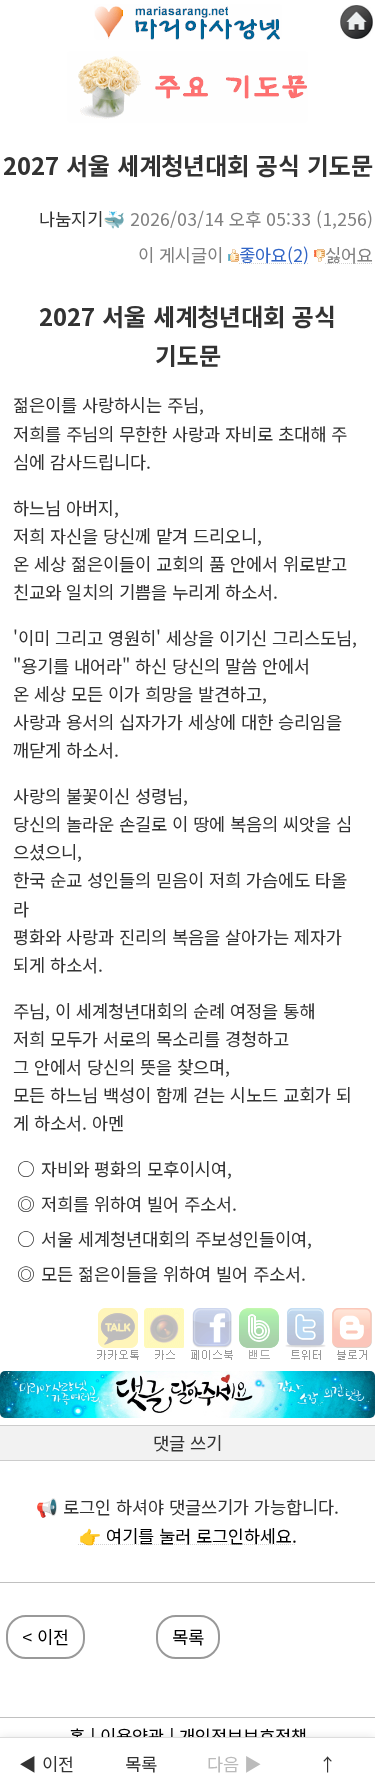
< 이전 (45, 1636)
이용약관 (132, 1735)
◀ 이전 (46, 1763)
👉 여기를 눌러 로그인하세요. (188, 1535)
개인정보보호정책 (243, 1735)
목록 (188, 1636)
